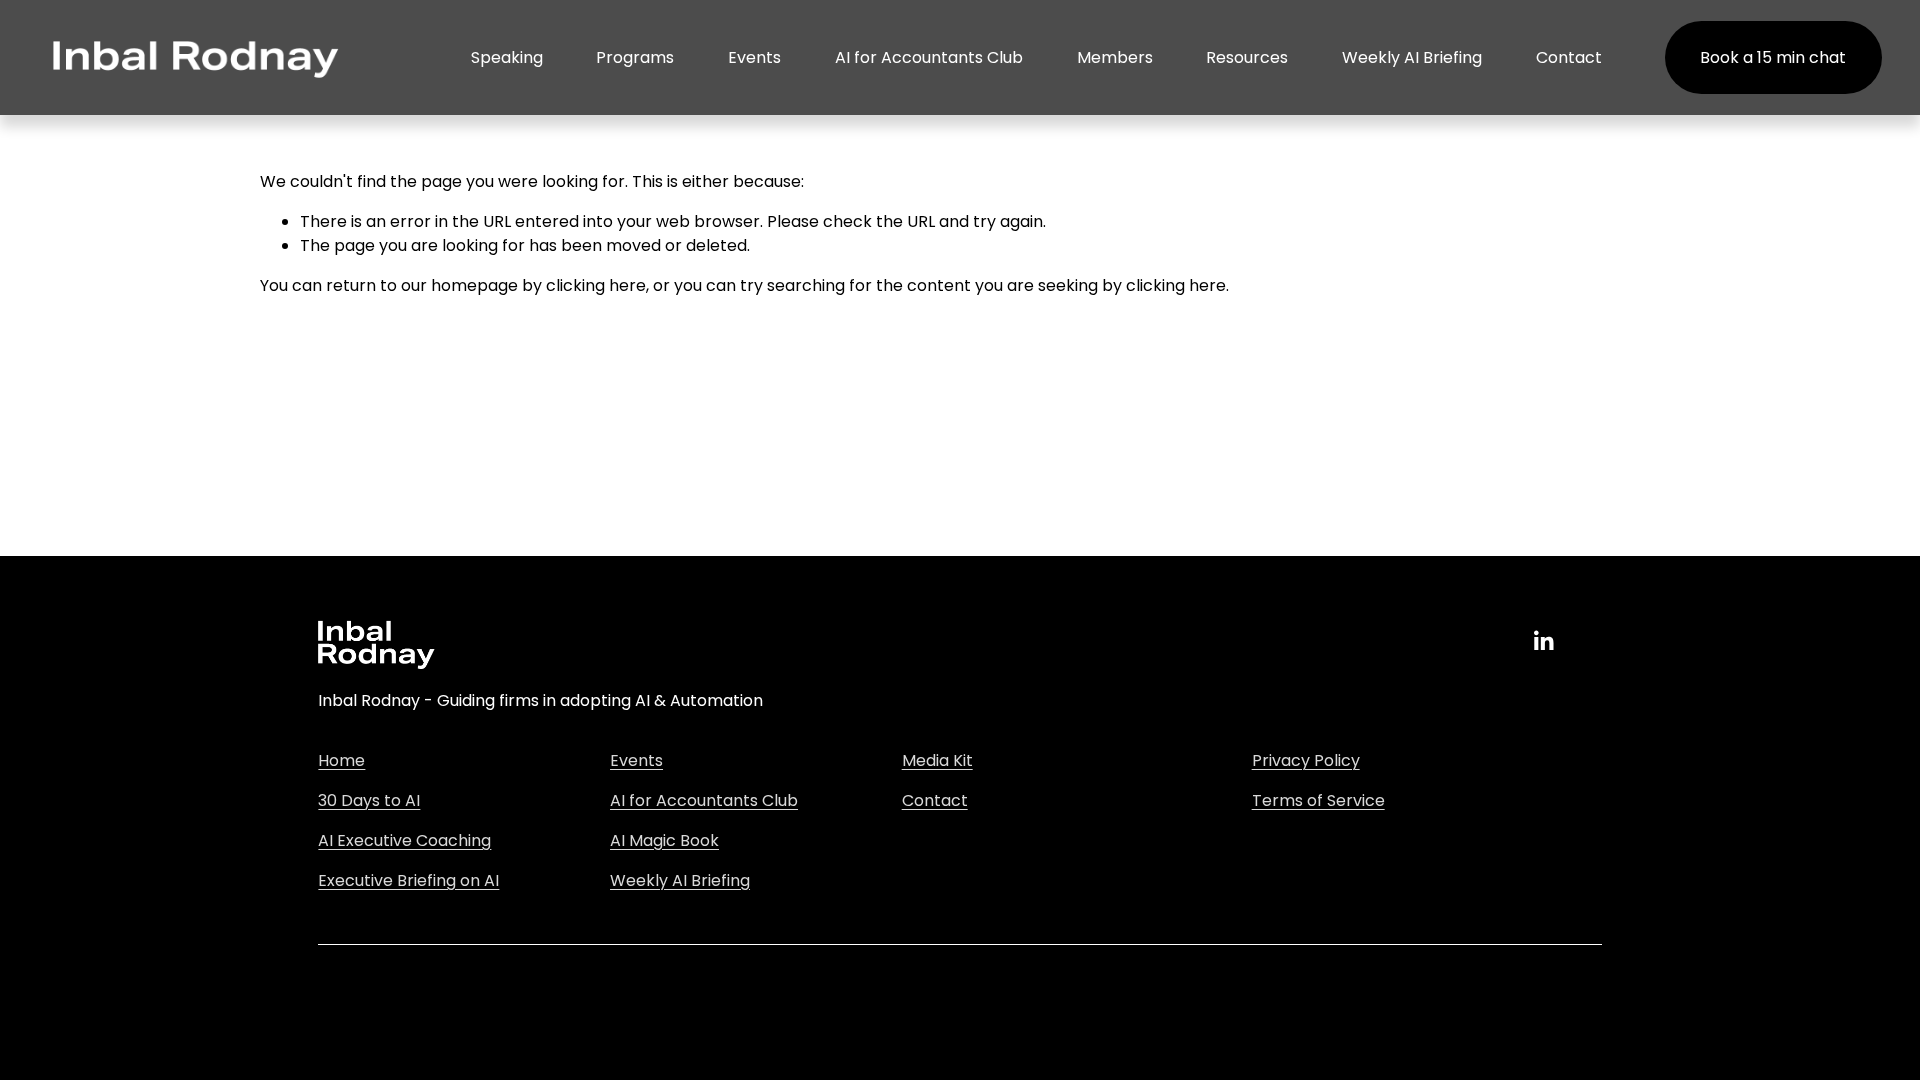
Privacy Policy (1306, 760)
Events (754, 57)
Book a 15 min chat (1773, 57)
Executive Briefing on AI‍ (408, 880)
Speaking (507, 57)
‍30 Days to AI (369, 800)
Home (341, 760)
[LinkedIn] (1543, 641)
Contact (1569, 57)
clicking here (596, 285)
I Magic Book (670, 840)
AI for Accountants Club (929, 57)
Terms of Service (1318, 800)
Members (1115, 57)
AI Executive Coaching (404, 840)
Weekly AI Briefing (1412, 57)
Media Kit (937, 760)
